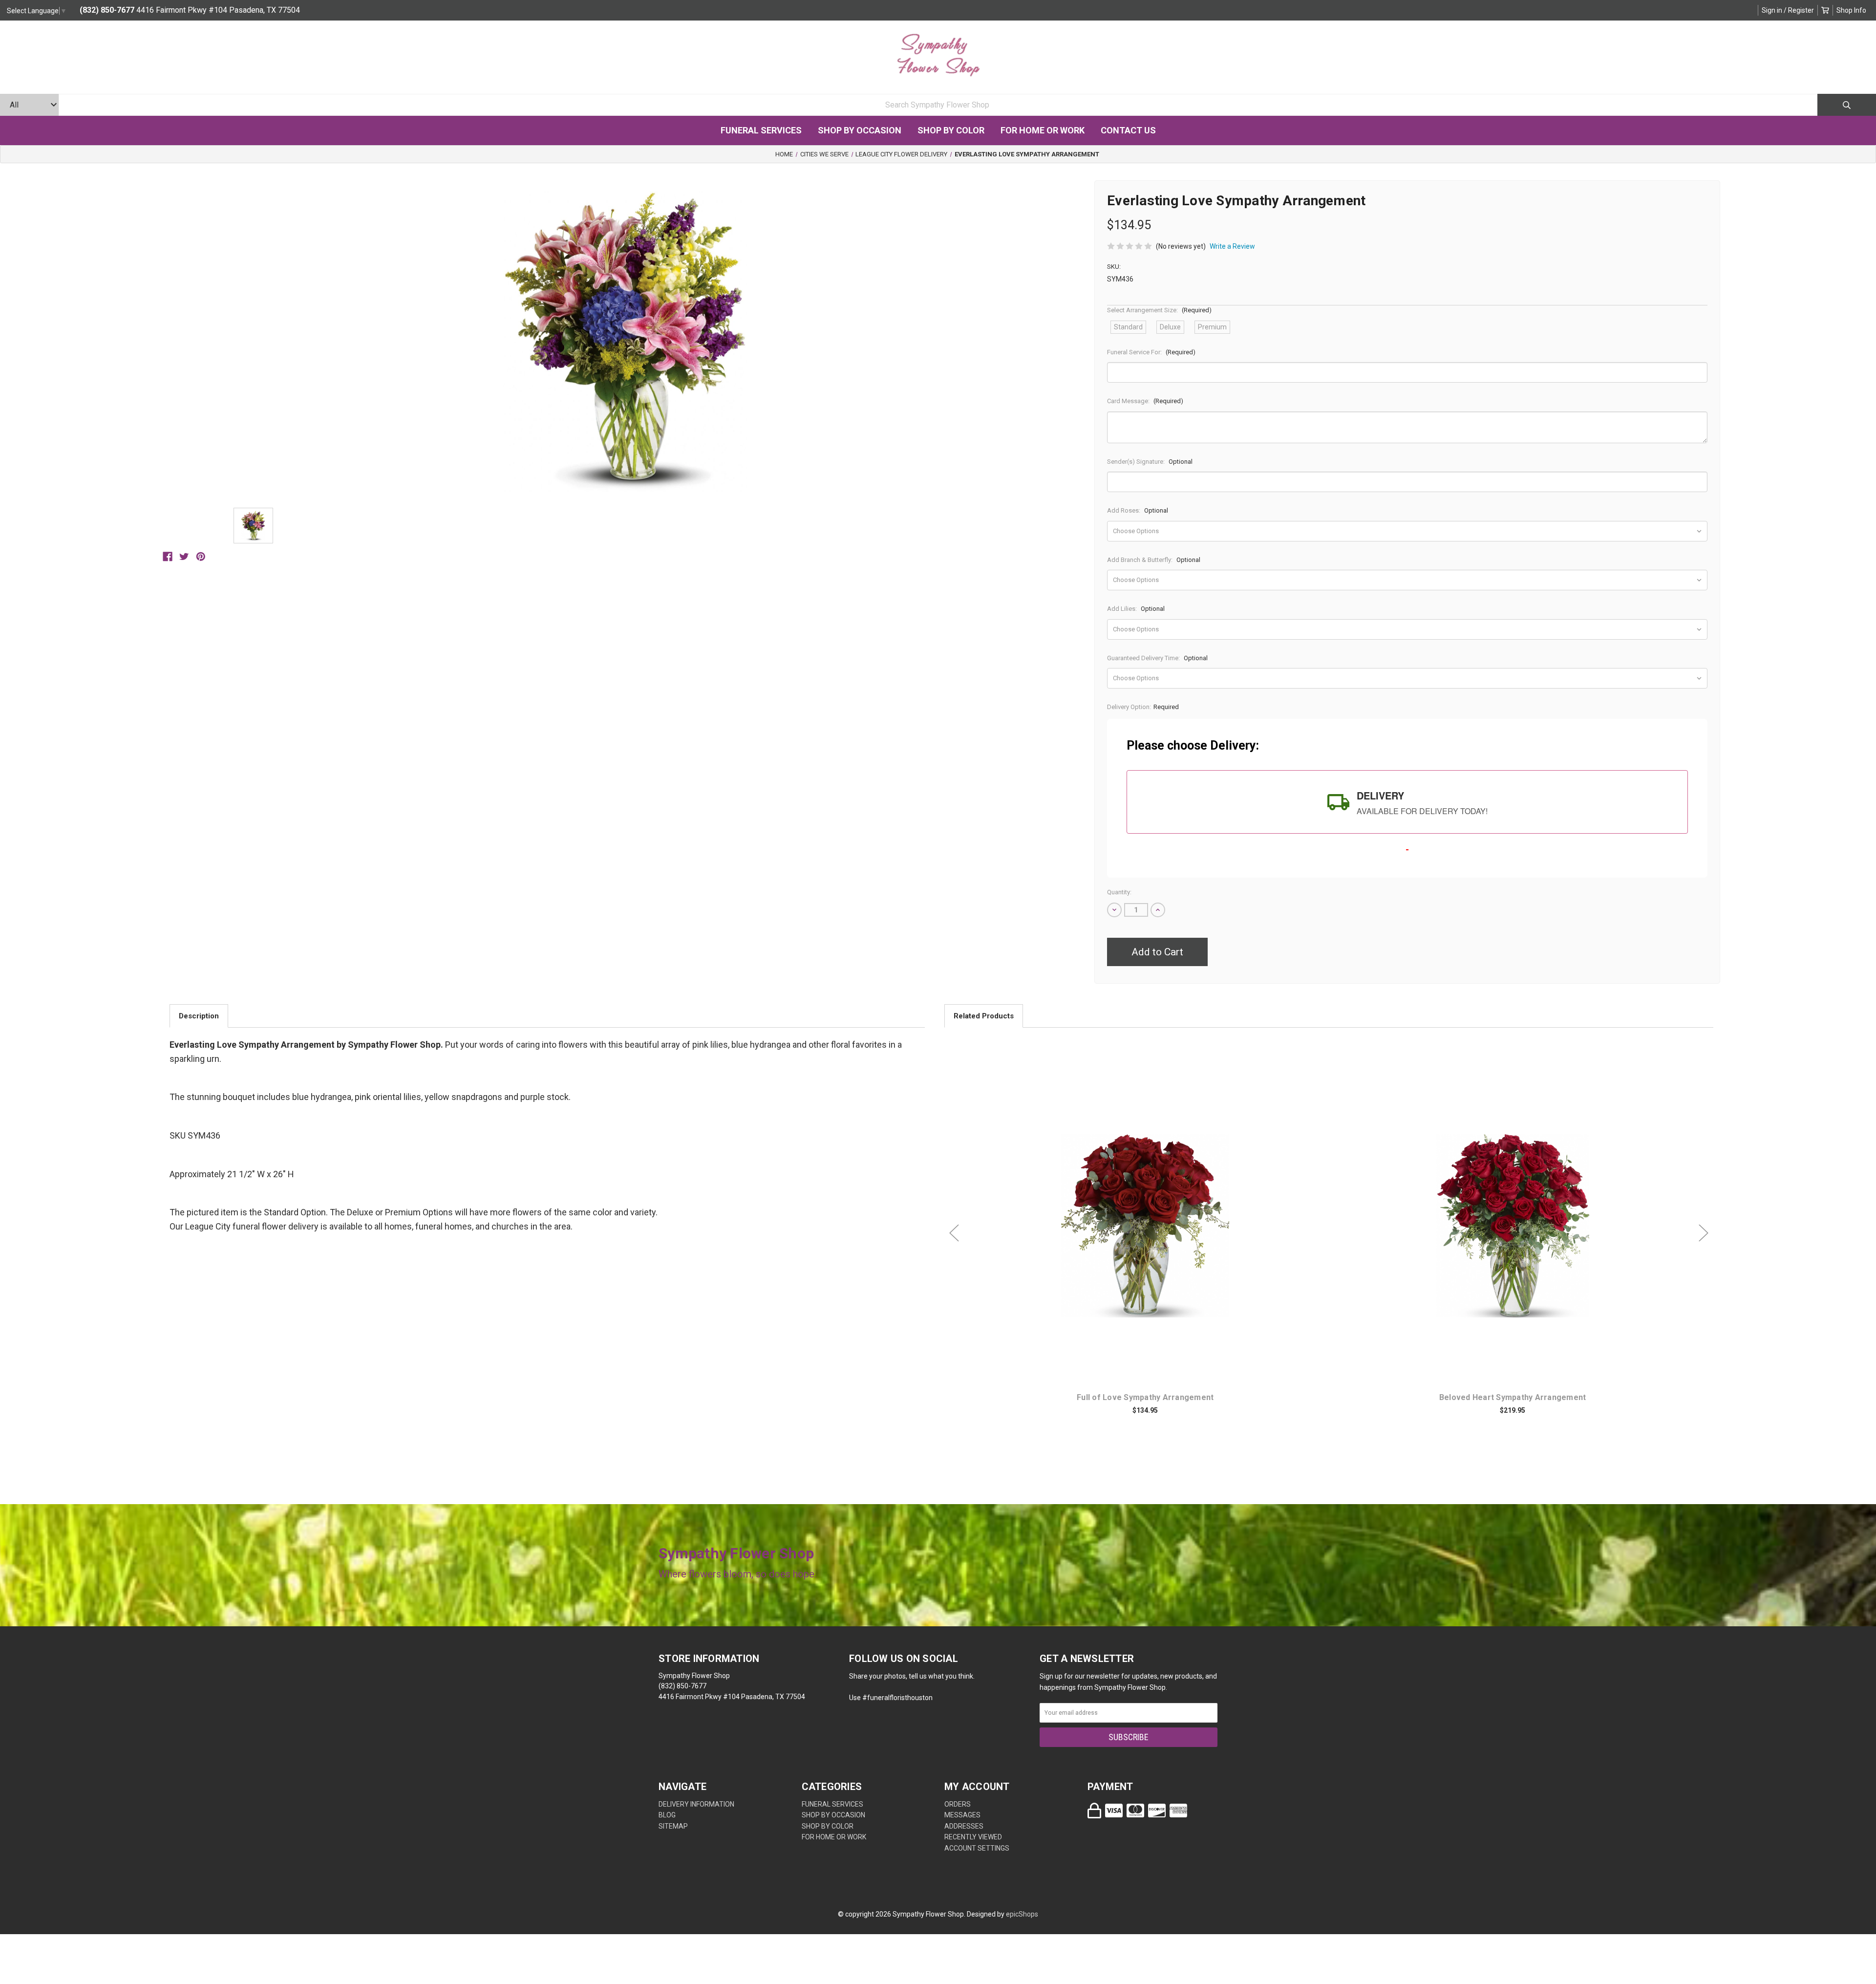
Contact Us (1128, 130)
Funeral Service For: (1151, 352)
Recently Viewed (973, 1837)
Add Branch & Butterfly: (1154, 560)
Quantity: (1119, 892)
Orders (958, 1804)
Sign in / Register (1788, 10)
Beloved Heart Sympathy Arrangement (1513, 1397)
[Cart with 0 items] (1825, 10)
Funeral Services (761, 130)
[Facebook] (168, 557)
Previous (954, 1233)
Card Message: (1145, 401)
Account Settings (977, 1848)
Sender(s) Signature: (1150, 462)
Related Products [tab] (984, 1016)
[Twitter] (184, 557)
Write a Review (1232, 246)
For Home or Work (1043, 130)
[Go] (1847, 105)
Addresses (964, 1826)
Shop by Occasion (860, 130)
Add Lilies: (1136, 609)
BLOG (667, 1815)
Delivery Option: (1143, 707)
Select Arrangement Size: (1159, 310)
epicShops (1022, 1914)
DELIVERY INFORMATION (696, 1804)
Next (1704, 1233)
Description (199, 1016)
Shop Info (1851, 10)
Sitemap (673, 1826)
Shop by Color (951, 130)
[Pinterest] (201, 557)
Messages (962, 1815)
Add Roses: (1138, 510)
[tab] (1407, 802)
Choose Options (1151, 1241)
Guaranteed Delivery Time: (1157, 658)
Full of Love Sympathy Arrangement (1145, 1397)
